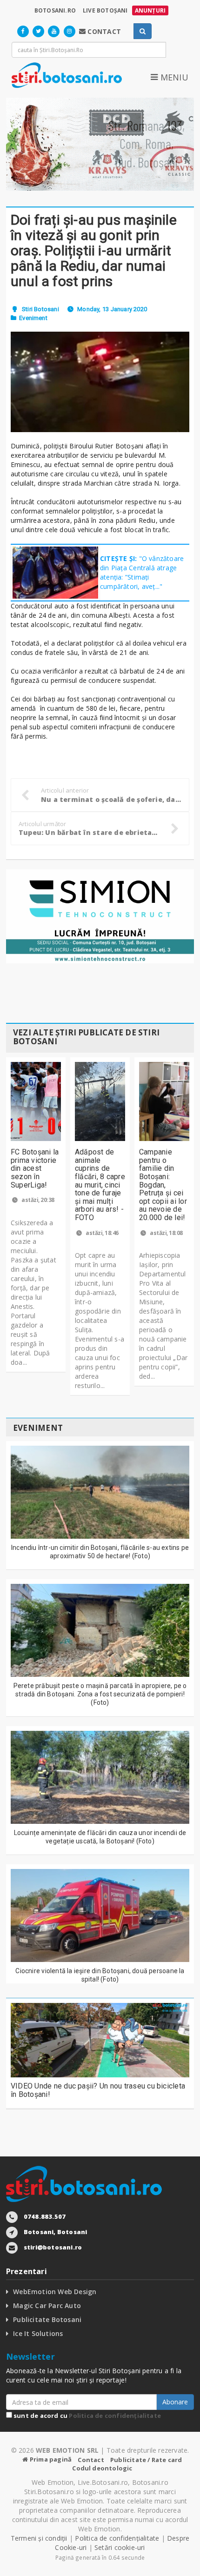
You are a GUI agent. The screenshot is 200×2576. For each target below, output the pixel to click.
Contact (91, 2460)
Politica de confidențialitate (115, 2416)
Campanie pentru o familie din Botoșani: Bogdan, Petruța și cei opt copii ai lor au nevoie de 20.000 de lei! (163, 1185)
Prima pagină (50, 2459)
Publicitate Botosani (47, 2319)
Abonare (175, 2402)
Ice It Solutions (38, 2333)
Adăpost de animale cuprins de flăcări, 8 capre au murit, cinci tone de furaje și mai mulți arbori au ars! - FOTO (100, 1185)
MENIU (173, 77)
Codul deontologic (102, 2468)
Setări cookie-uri (120, 2547)
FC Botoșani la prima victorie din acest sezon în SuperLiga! (35, 1168)
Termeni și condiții (39, 2538)
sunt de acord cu (87, 2416)
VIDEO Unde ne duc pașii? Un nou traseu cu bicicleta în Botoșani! (98, 2090)
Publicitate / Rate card (146, 2460)
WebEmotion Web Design (55, 2292)
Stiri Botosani (40, 309)
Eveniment (33, 318)
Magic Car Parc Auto (47, 2306)
